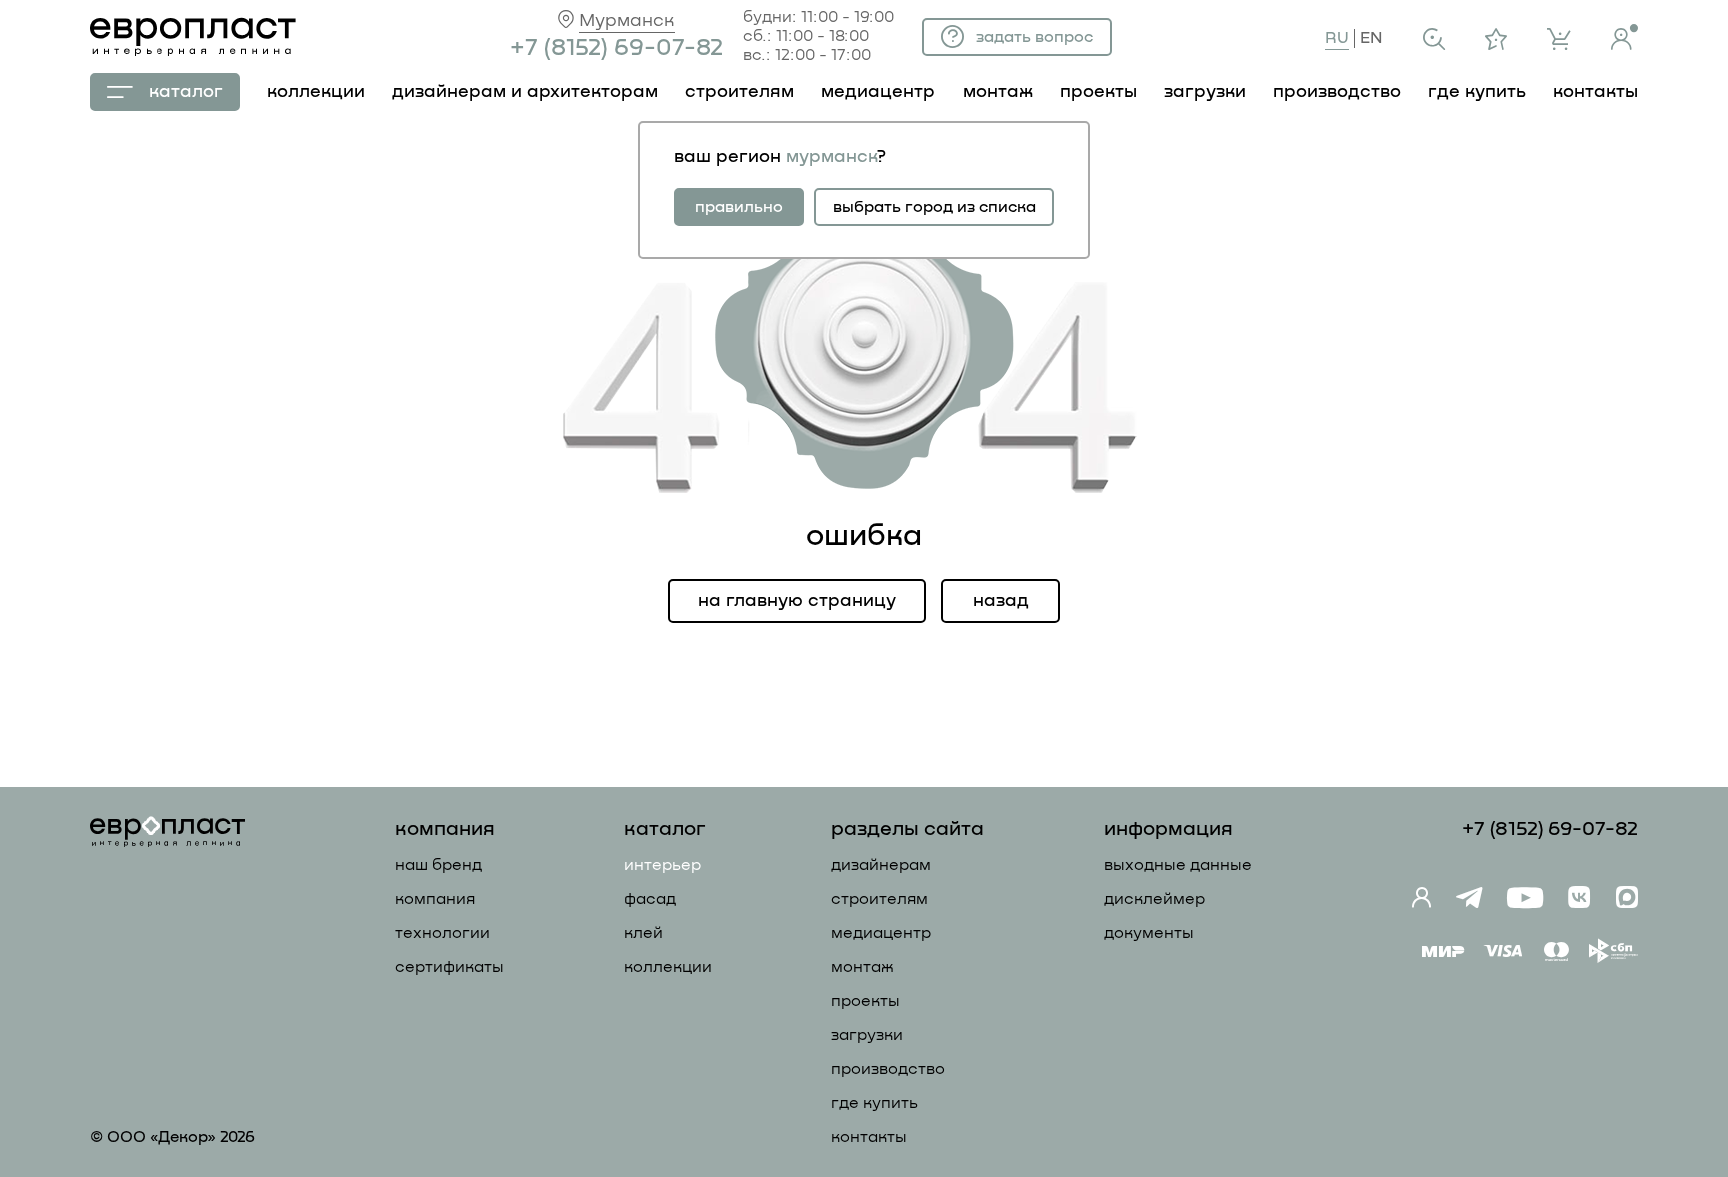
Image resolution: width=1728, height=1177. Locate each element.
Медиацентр (878, 92)
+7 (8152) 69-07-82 (616, 48)
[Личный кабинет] (1624, 37)
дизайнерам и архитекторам (525, 92)
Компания (435, 899)
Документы (1149, 933)
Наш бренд (438, 865)
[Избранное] (1496, 39)
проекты (1098, 92)
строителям (739, 92)
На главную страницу (797, 601)
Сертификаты (449, 967)
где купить (1477, 92)
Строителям (879, 899)
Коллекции (668, 967)
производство (1337, 92)
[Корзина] (1559, 39)
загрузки (1205, 92)
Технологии (442, 933)
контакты (1595, 92)
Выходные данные (1178, 865)
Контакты (869, 1137)
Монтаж (862, 967)
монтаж (998, 92)
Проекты (865, 1001)
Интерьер (662, 865)
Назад (1001, 601)
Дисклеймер (1154, 899)
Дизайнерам (881, 865)
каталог (186, 92)
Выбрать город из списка (934, 207)
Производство (888, 1069)
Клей (643, 933)
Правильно (739, 207)
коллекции (316, 92)
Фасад (650, 899)
